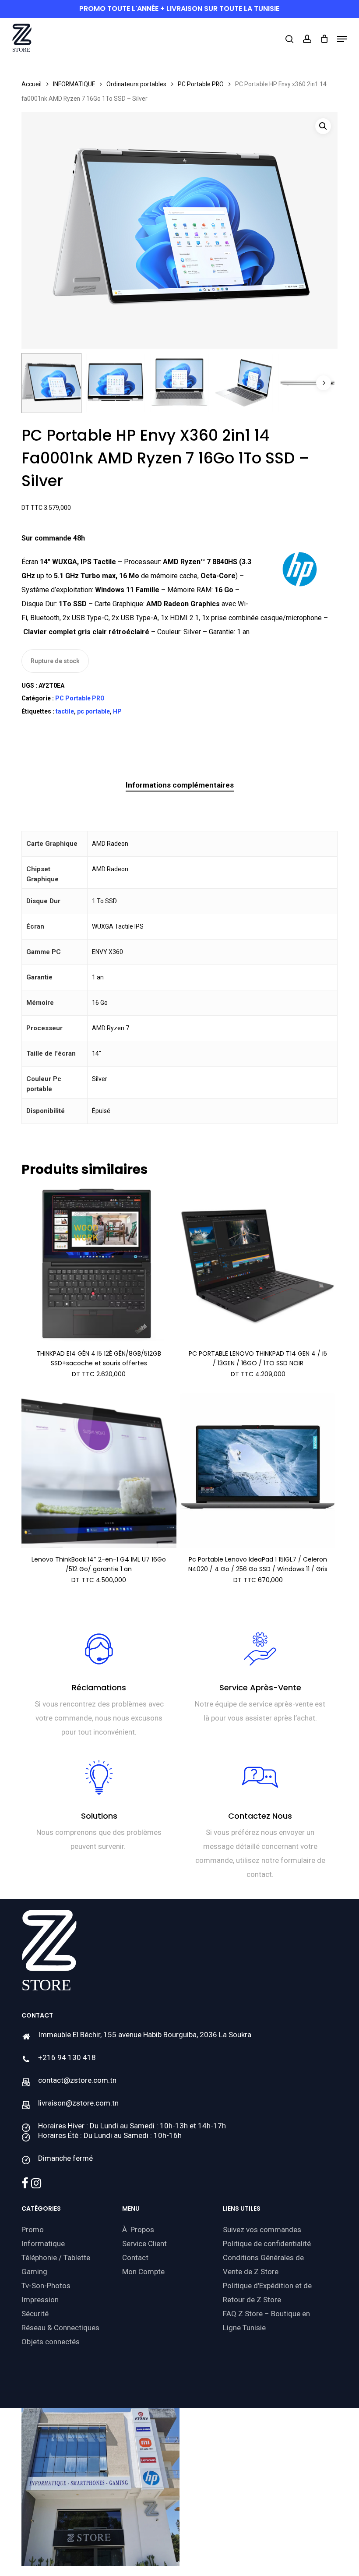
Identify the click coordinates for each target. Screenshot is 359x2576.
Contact (135, 2258)
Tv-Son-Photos (46, 2286)
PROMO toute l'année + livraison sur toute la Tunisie (179, 9)
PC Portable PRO (201, 84)
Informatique (43, 2244)
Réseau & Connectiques (60, 2328)
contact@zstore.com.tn (77, 2080)
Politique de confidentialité (267, 2244)
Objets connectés (51, 2342)
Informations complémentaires (180, 785)
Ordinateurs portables (136, 84)
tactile (65, 711)
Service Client (144, 2244)
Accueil (32, 84)
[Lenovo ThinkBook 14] (99, 1471)
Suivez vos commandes (262, 2230)
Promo (33, 2230)
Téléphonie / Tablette (56, 2258)
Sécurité (35, 2314)
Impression (40, 2300)
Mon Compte (143, 2272)
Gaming (34, 2272)
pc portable (93, 711)
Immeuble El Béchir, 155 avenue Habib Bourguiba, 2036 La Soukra (145, 2035)
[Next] (324, 383)
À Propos (138, 2230)
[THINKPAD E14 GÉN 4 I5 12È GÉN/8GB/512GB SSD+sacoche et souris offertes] (99, 1265)
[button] (342, 39)
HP (117, 711)
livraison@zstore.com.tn (78, 2103)
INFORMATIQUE (74, 84)
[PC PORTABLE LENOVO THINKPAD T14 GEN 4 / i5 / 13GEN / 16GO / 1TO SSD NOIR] (258, 1265)
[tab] (180, 785)
